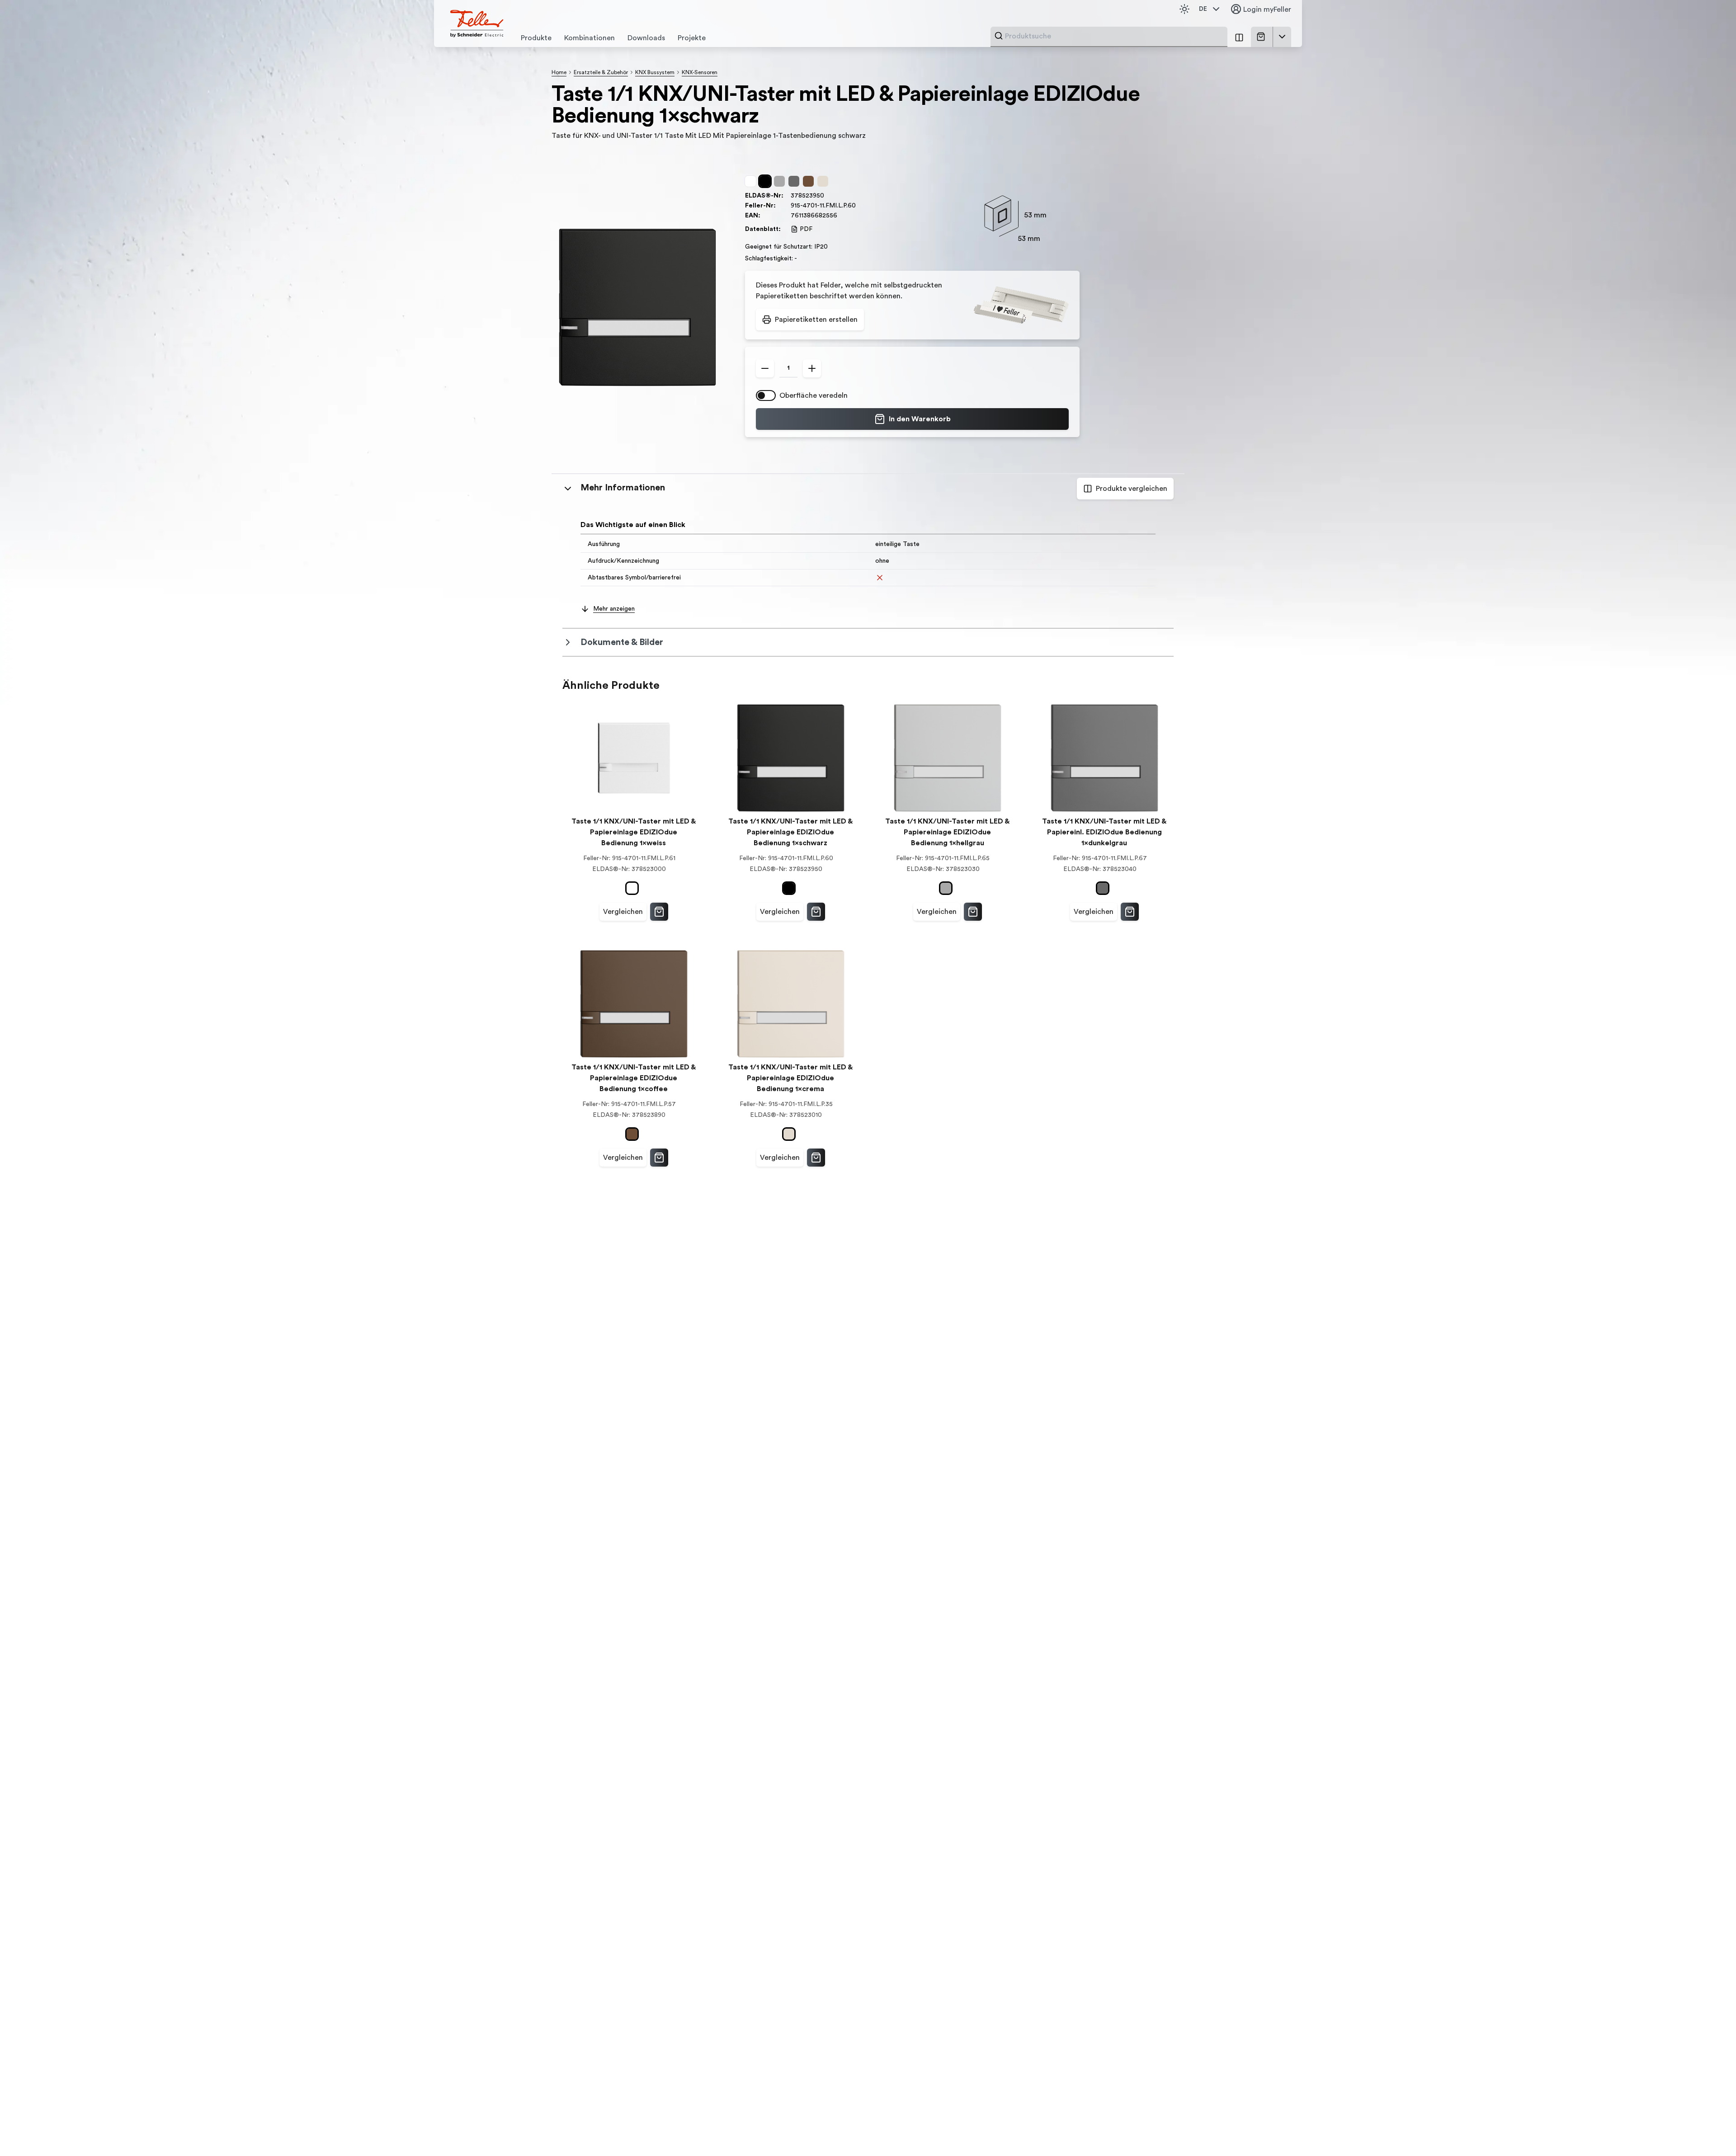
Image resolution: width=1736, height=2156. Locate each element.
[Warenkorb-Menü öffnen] (1282, 37)
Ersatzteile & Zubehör (601, 72)
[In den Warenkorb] (659, 912)
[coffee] (810, 181)
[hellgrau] (781, 181)
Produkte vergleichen (1132, 489)
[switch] (766, 395)
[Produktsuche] (999, 36)
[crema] (825, 181)
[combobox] (1113, 36)
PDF (806, 229)
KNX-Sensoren (700, 72)
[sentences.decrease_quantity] (765, 368)
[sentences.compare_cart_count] (1239, 37)
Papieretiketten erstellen (816, 320)
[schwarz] (767, 181)
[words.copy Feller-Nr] (860, 206)
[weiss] (752, 181)
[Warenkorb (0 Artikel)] (1263, 37)
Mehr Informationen (623, 488)
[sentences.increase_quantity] (812, 368)
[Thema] (1184, 9)
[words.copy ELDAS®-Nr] (829, 196)
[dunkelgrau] (796, 181)
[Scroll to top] (1710, 2131)
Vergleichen (623, 912)
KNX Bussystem (655, 72)
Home (559, 72)
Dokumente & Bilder (622, 642)
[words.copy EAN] (842, 216)
